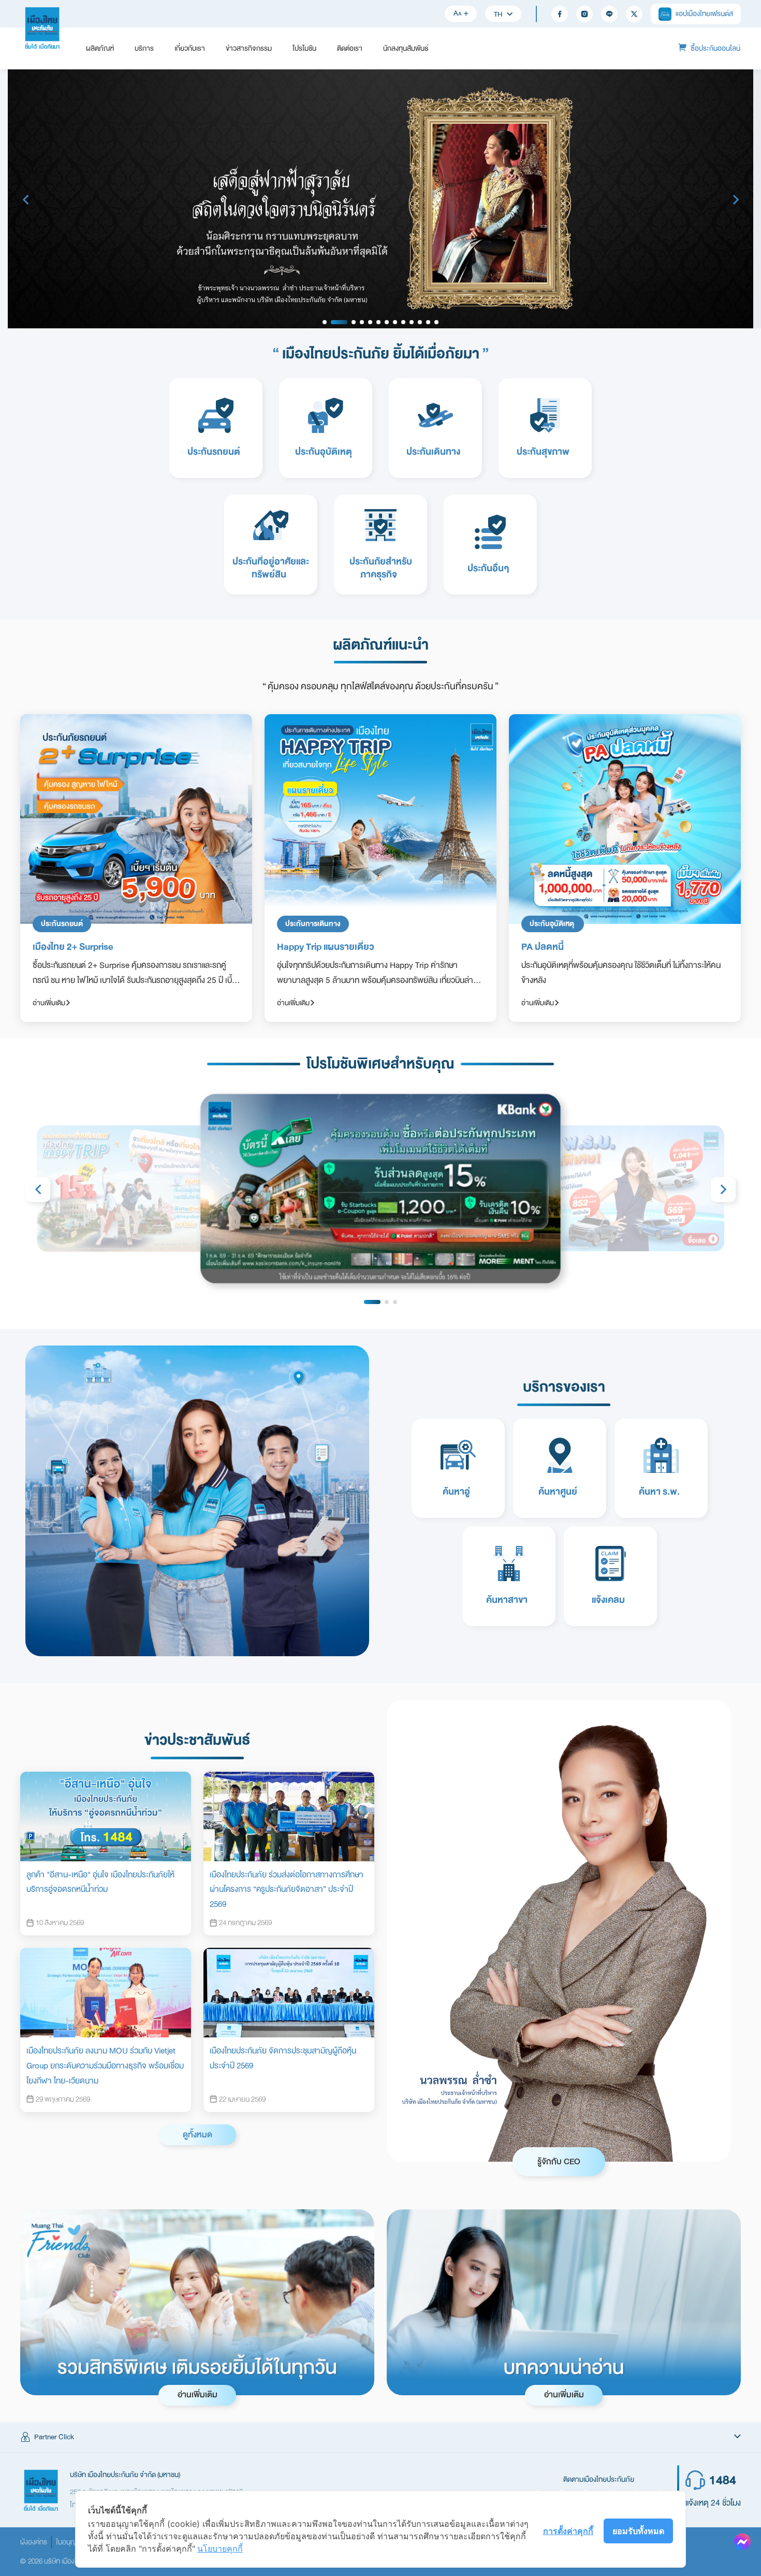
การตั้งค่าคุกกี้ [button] (568, 2531)
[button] (380, 2437)
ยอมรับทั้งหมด (638, 2531)
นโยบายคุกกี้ (220, 2549)
